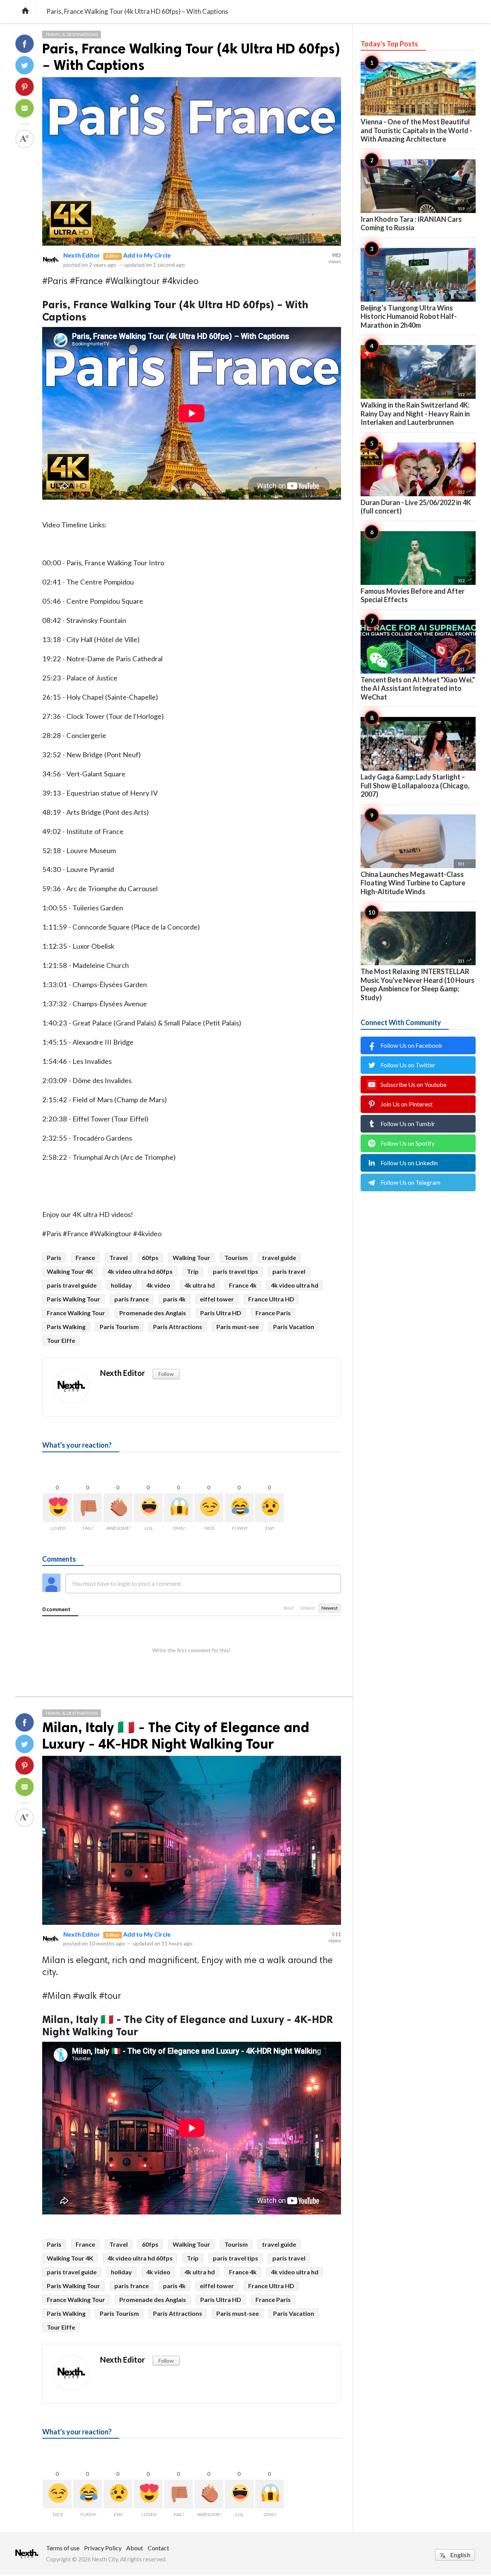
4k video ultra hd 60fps (140, 1271)
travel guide (279, 1257)
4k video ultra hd (295, 1285)
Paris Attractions (178, 1327)
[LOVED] (57, 1508)
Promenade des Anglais (153, 1313)
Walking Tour (191, 1257)
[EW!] (269, 1508)
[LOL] (148, 1508)
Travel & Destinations (72, 34)
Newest (330, 1608)
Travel (119, 1257)
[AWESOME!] (118, 1508)
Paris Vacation (294, 1327)
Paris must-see (238, 1327)
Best (289, 1608)
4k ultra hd (200, 1285)
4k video (158, 1285)
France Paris (273, 1313)
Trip (193, 1271)
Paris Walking (66, 1327)
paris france (132, 1299)
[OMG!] (179, 1508)
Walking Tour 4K (70, 1271)
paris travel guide (72, 1285)
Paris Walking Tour (73, 1299)
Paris (54, 1257)
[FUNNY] (239, 1508)
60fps (150, 1257)
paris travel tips (236, 1271)
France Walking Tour (76, 1313)
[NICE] (209, 1508)
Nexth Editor (82, 255)
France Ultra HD (271, 1299)
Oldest (307, 1608)
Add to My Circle (147, 255)
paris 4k (174, 1299)
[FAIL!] (88, 1508)
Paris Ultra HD (221, 1313)
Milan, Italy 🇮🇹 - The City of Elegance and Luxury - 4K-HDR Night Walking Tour (176, 1735)
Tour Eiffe (61, 1340)
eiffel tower (217, 1299)
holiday (121, 1285)
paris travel (289, 1271)
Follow (166, 1374)
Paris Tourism (119, 1327)
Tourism (236, 1257)
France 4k (243, 1285)
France (85, 1257)
